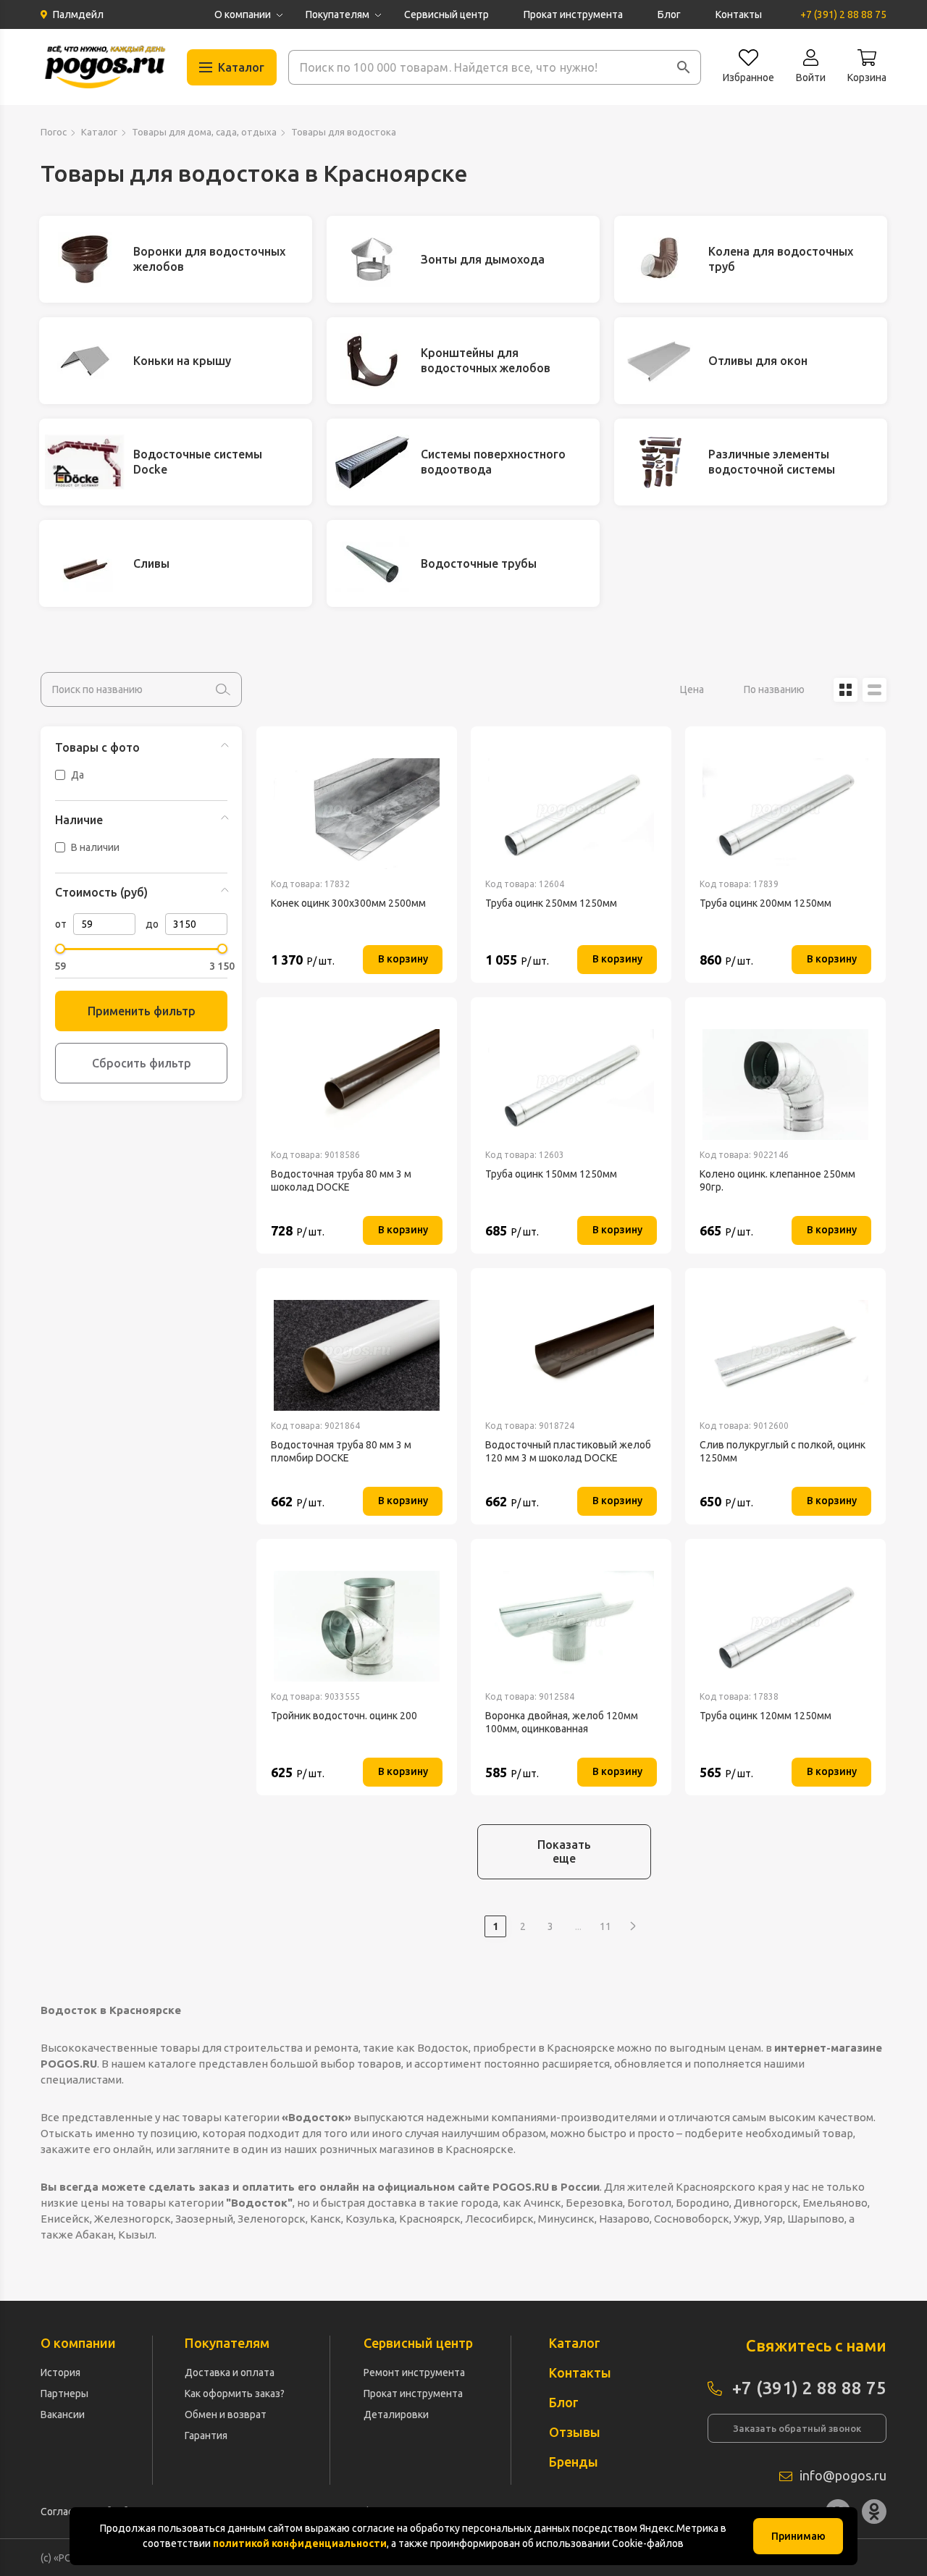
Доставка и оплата (230, 2372)
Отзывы (575, 2432)
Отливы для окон (758, 361)
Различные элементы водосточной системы (772, 462)
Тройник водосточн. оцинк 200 (344, 1716)
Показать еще (564, 1851)
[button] (684, 67)
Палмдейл (78, 14)
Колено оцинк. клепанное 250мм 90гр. (777, 1180)
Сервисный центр (446, 14)
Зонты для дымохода (483, 259)
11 (605, 1926)
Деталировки (396, 2415)
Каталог (99, 132)
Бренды (574, 2462)
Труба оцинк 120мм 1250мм (765, 1716)
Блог (669, 14)
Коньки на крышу (182, 361)
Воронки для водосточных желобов (209, 259)
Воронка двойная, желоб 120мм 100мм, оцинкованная (562, 1722)
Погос (54, 132)
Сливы (151, 563)
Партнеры (64, 2394)
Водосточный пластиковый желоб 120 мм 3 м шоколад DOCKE (568, 1451)
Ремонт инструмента (414, 2372)
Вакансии (63, 2415)
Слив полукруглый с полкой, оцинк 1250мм (783, 1451)
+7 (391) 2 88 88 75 (843, 14)
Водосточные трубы (479, 563)
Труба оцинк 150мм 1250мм (551, 1174)
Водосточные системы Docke (198, 462)
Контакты (739, 14)
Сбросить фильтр (142, 1063)
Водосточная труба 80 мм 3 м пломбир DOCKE (341, 1451)
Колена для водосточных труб (781, 259)
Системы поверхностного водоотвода (493, 462)
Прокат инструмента (573, 14)
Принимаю (798, 2536)
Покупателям (337, 14)
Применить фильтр (142, 1011)
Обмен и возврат (226, 2415)
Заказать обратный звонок (797, 2428)
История (60, 2372)
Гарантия (206, 2436)
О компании (243, 14)
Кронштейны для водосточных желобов (486, 360)
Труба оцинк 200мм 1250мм (765, 903)
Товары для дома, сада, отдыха (204, 132)
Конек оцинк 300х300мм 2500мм (348, 903)
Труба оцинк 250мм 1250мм (551, 903)
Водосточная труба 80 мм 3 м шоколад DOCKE (341, 1180)
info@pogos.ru (843, 2475)
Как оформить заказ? (235, 2394)
